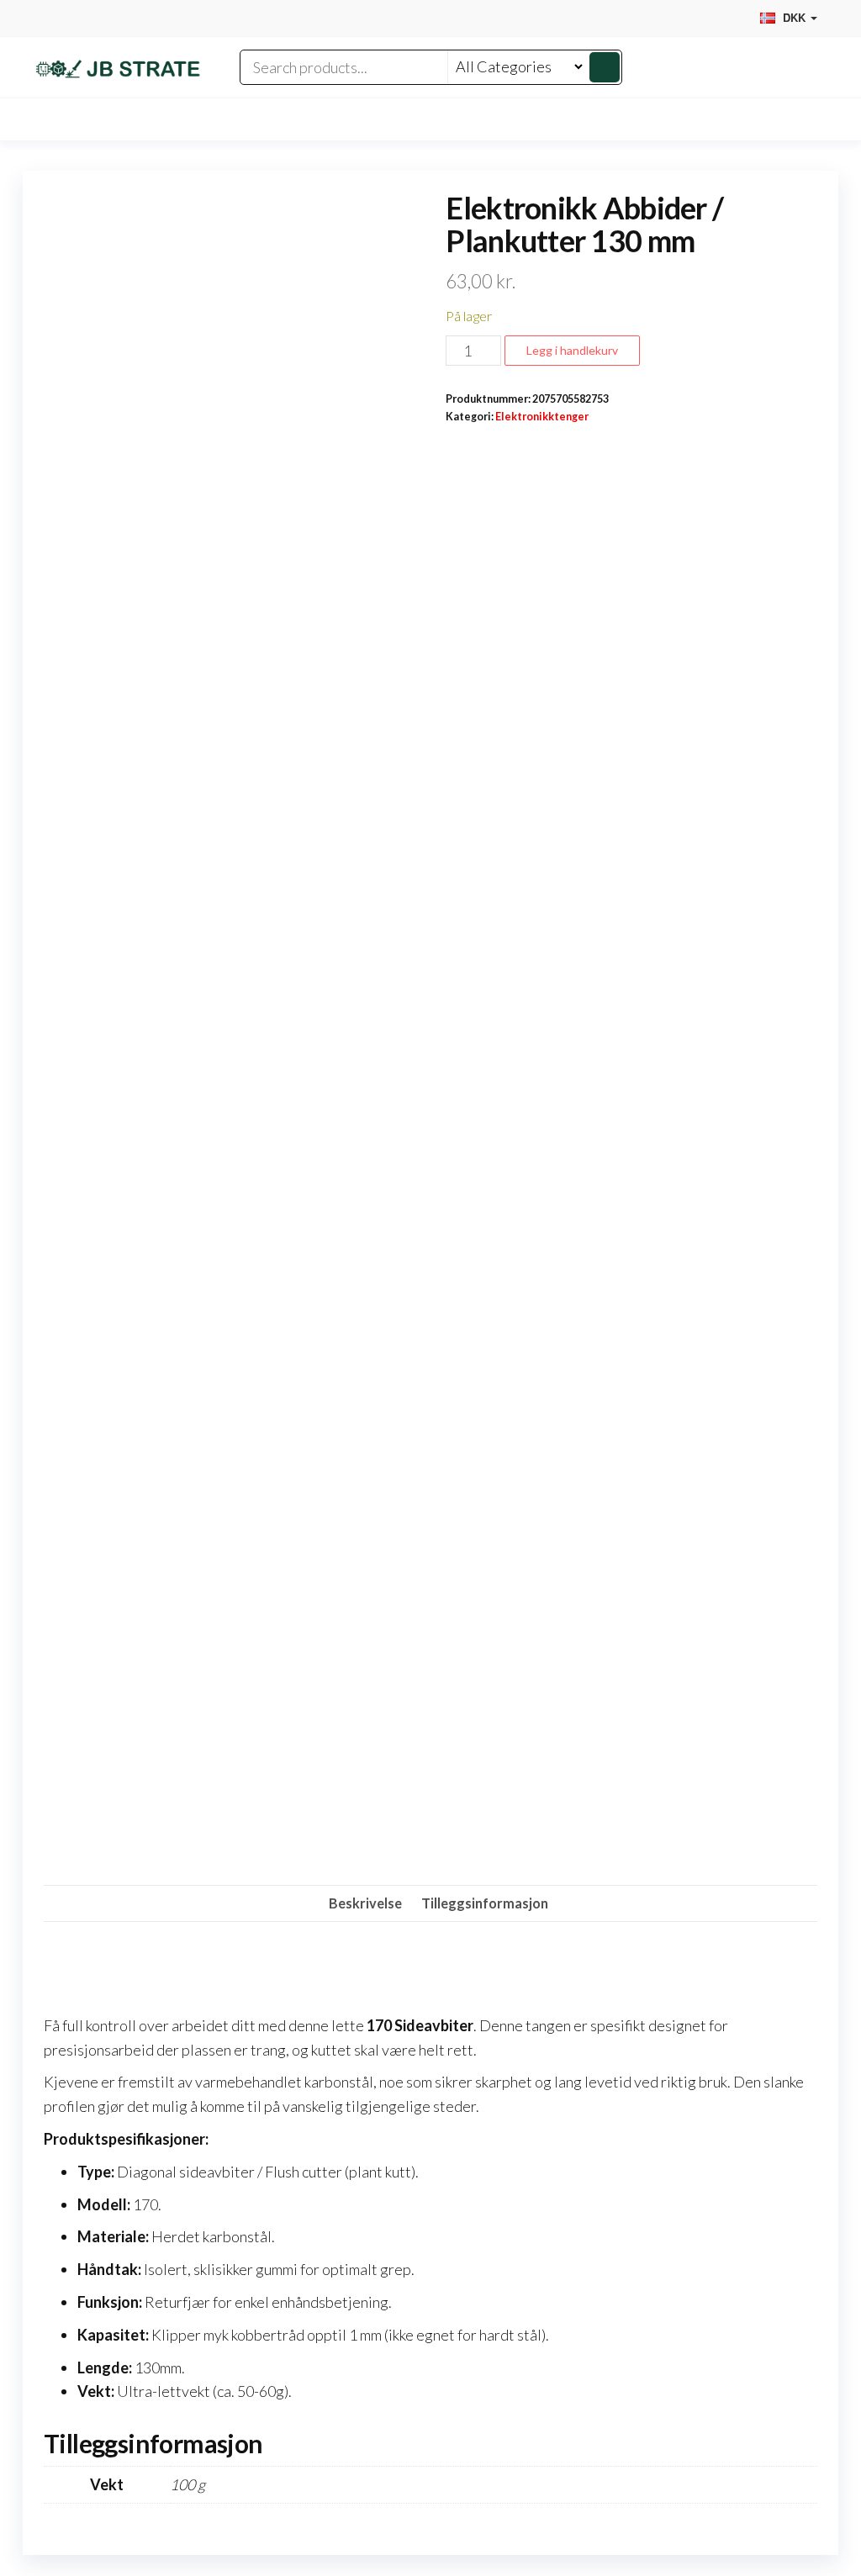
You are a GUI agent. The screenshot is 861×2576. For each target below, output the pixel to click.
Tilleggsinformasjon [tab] (485, 1903)
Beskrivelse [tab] (365, 1903)
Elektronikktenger (542, 417)
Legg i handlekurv (572, 350)
